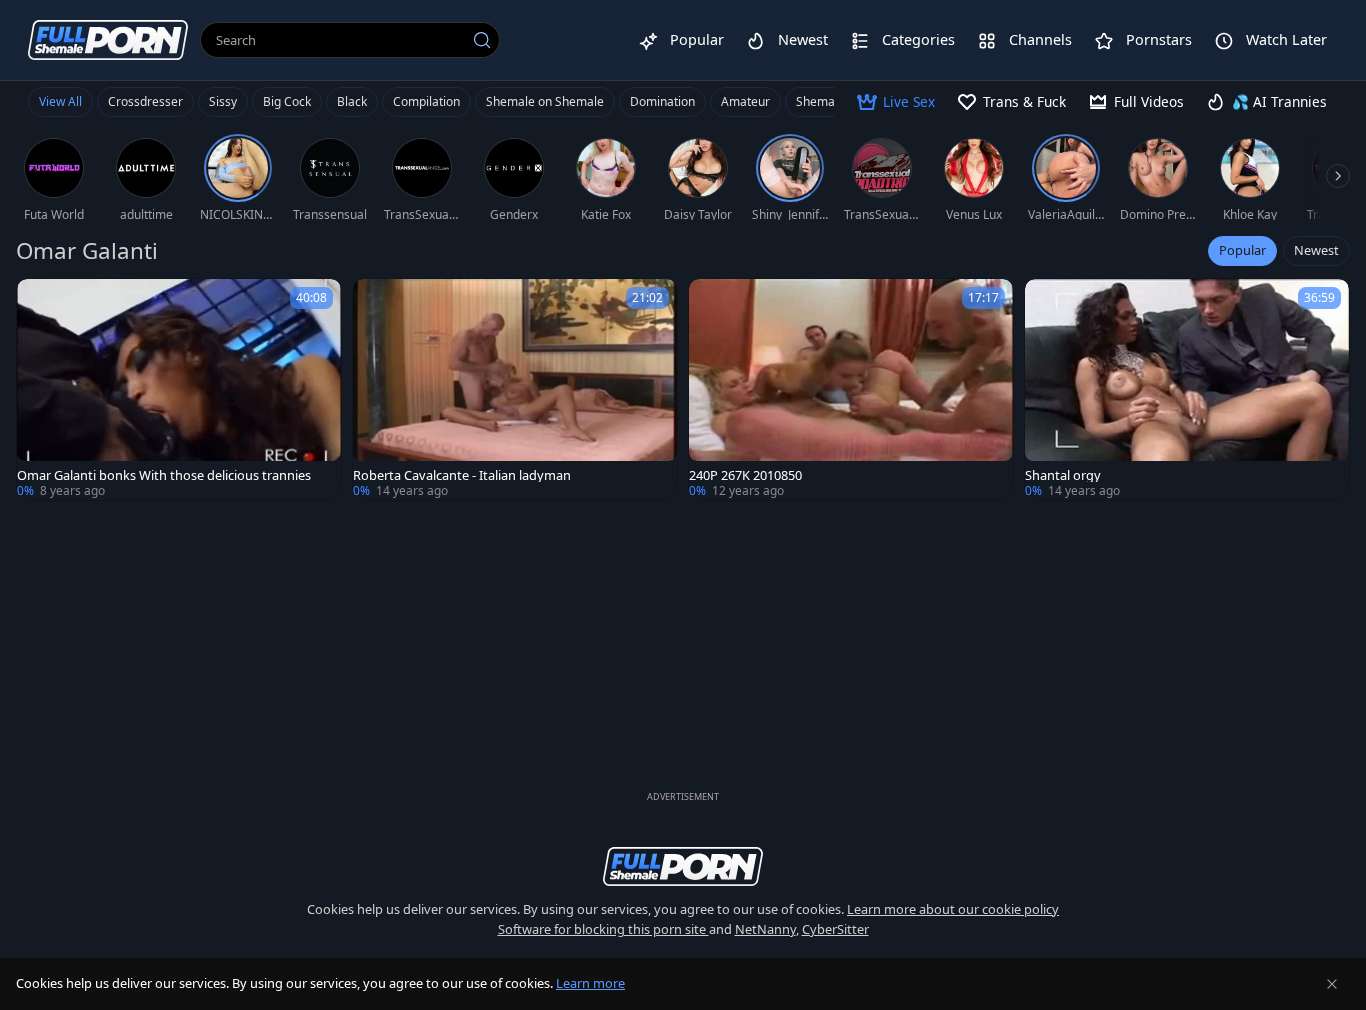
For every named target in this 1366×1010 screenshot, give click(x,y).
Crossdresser (145, 101)
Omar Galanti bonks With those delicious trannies (164, 475)
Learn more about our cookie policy (953, 909)
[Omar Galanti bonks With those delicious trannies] (179, 389)
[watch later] (41, 303)
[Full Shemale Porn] (108, 39)
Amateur (745, 101)
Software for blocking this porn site (603, 929)
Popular (1242, 250)
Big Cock (287, 101)
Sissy (223, 101)
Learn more (590, 983)
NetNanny (765, 929)
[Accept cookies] (1332, 984)
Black (352, 101)
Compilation (426, 101)
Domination (662, 101)
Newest (1316, 250)
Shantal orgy (1063, 475)
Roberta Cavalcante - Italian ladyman (462, 475)
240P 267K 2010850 (745, 475)
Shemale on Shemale (545, 101)
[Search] (482, 40)
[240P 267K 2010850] (851, 389)
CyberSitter (835, 929)
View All (60, 101)
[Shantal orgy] (1187, 389)
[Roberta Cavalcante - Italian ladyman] (515, 389)
